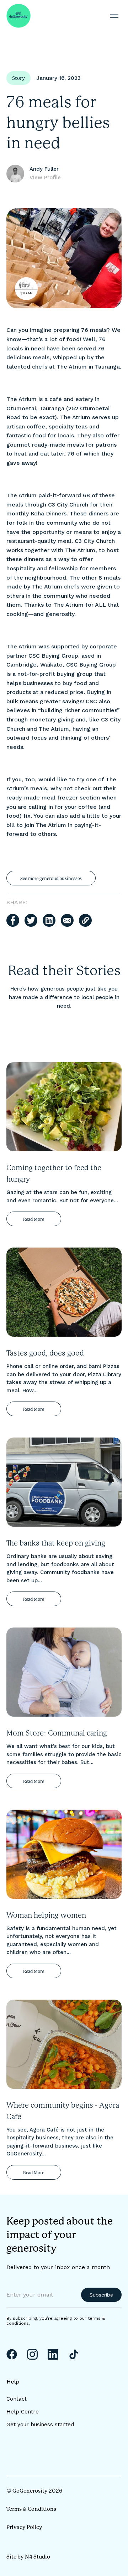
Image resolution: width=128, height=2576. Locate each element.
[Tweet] (31, 920)
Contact (17, 2399)
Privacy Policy (24, 2527)
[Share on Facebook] (13, 920)
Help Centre (23, 2412)
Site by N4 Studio (28, 2557)
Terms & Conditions (31, 2509)
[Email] (67, 920)
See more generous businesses (51, 879)
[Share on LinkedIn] (49, 920)
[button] (114, 16)
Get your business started (40, 2425)
